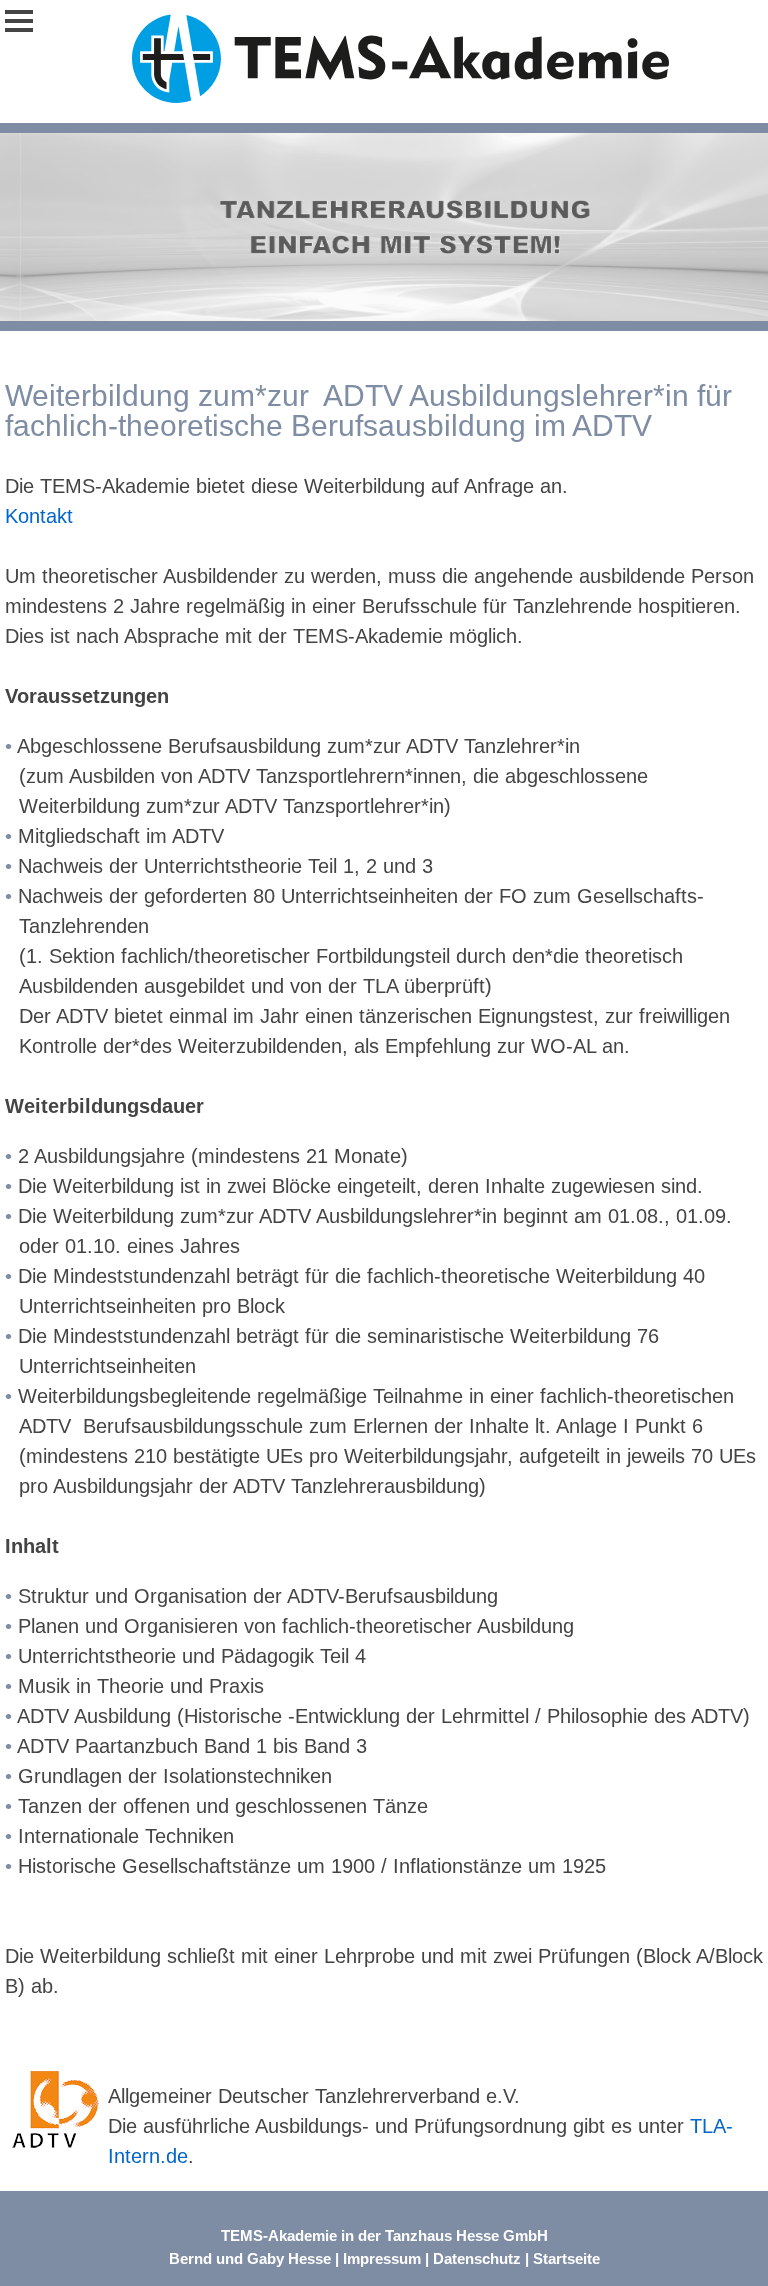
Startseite (566, 2258)
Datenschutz (477, 2258)
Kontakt (39, 516)
